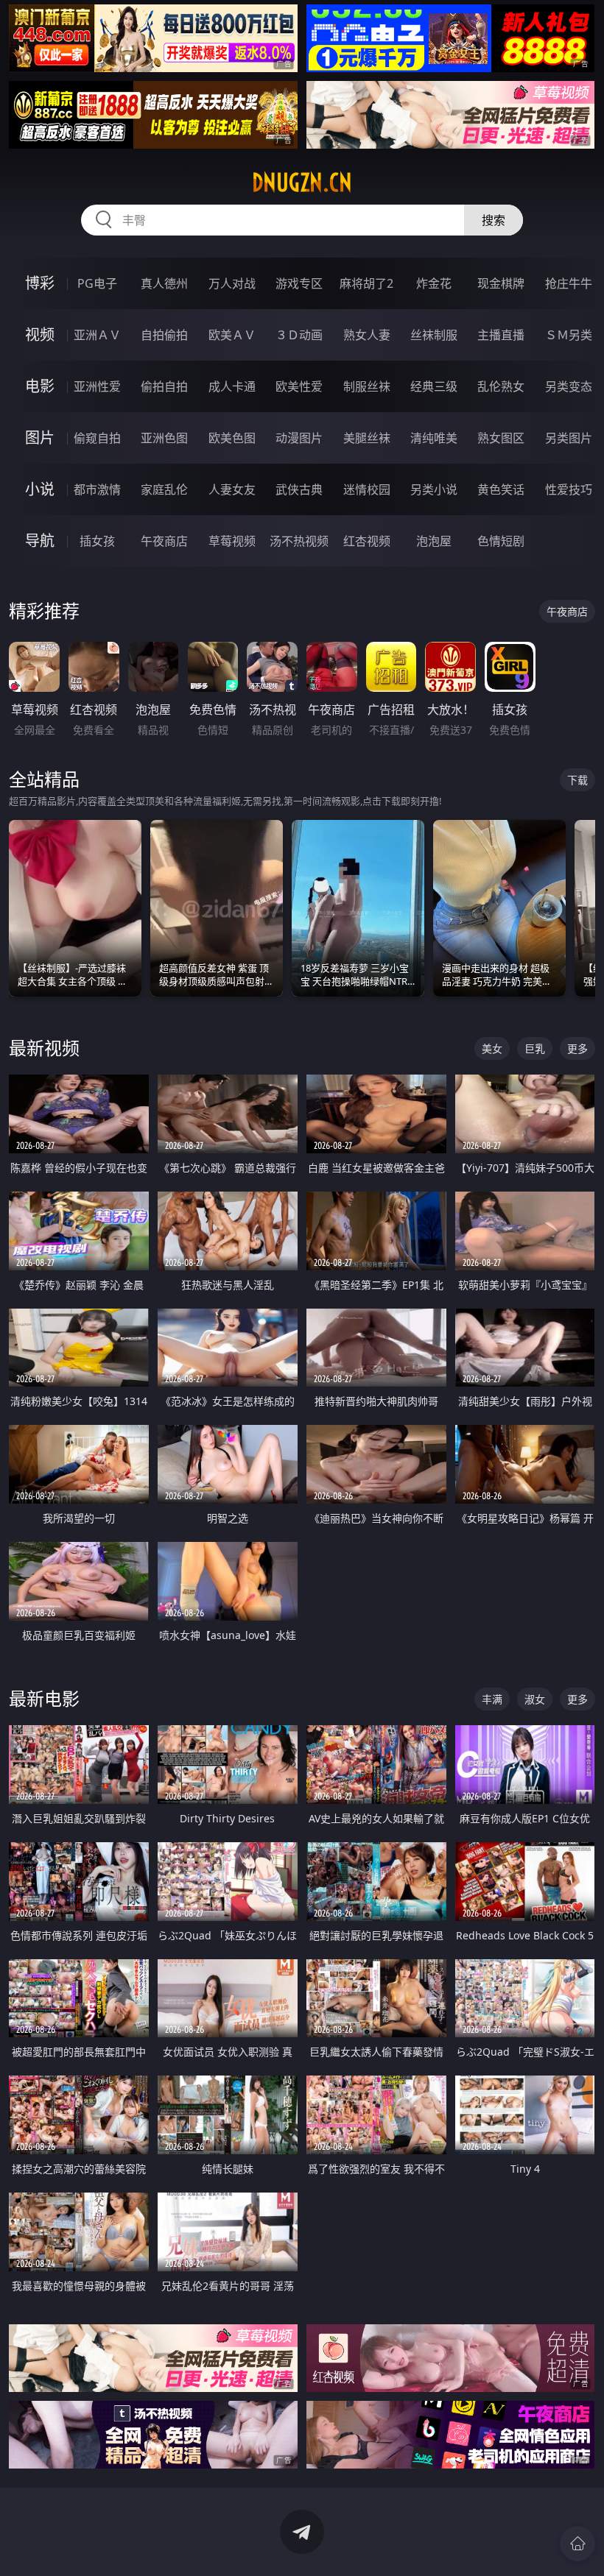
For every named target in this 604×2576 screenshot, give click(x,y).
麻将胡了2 (366, 283)
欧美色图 (232, 438)
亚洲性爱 (97, 386)
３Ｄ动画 (299, 335)
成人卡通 (232, 386)
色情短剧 (501, 541)
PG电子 (97, 283)
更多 (577, 1048)
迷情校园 (367, 489)
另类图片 (569, 438)
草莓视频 (232, 541)
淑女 (535, 1699)
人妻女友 (232, 489)
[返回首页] (577, 2544)
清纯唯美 (434, 438)
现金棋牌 (501, 283)
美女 (492, 1048)
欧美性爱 (299, 386)
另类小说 (434, 489)
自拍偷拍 (164, 335)
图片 (40, 438)
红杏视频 (367, 541)
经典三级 (434, 386)
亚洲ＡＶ (97, 335)
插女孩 (97, 541)
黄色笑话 (501, 489)
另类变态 (569, 386)
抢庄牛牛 (569, 283)
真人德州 (164, 283)
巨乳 (535, 1048)
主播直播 (501, 335)
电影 (40, 386)
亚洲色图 (164, 438)
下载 (577, 780)
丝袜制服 (434, 335)
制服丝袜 (367, 386)
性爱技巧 (569, 489)
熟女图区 (501, 438)
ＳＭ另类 (569, 335)
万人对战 (232, 283)
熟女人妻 (367, 335)
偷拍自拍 (164, 386)
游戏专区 (299, 283)
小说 (40, 489)
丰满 (492, 1699)
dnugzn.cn (302, 183)
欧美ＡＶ (232, 335)
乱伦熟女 (501, 386)
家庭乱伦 (164, 489)
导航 (40, 541)
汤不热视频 (299, 541)
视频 (40, 335)
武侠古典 (299, 489)
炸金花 (434, 283)
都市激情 (97, 489)
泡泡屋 (434, 541)
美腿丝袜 (367, 438)
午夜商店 (164, 541)
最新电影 (44, 1698)
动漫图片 (299, 438)
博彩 (40, 283)
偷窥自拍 (97, 438)
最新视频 (44, 1048)
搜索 (494, 220)
